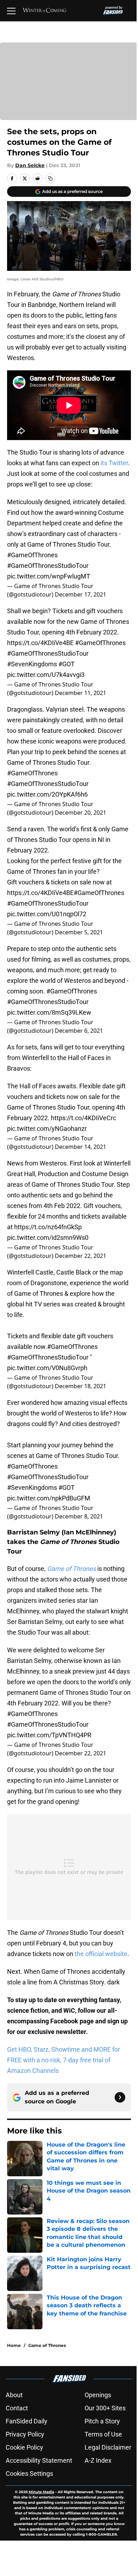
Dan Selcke (30, 165)
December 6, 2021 (79, 1031)
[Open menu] (11, 11)
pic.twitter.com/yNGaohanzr (47, 1129)
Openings (98, 2395)
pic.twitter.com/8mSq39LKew (49, 1012)
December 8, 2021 (79, 1516)
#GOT (67, 664)
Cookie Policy (24, 2447)
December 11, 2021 (80, 693)
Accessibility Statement (39, 2460)
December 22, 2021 (80, 1256)
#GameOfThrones (32, 555)
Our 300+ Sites (105, 2408)
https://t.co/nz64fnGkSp (48, 1227)
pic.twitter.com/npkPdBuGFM (49, 1498)
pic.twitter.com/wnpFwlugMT (49, 576)
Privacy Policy (25, 2434)
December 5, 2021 (79, 932)
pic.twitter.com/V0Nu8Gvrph (47, 1368)
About (14, 2395)
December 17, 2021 (80, 594)
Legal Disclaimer (108, 2447)
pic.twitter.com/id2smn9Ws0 (48, 1238)
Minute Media (41, 2492)
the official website (101, 1954)
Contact (17, 2408)
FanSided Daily (27, 2421)
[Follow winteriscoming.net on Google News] (120, 2097)
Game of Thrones (47, 2345)
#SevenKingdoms (32, 664)
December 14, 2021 (80, 1147)
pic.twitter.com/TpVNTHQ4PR (49, 1735)
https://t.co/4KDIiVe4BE (40, 643)
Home (14, 2345)
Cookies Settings (29, 2474)
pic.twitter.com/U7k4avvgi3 (46, 675)
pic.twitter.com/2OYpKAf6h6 (47, 794)
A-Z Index (98, 2460)
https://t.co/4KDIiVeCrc (84, 1118)
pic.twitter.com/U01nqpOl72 (47, 914)
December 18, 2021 (80, 1386)
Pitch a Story (102, 2421)
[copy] (50, 178)
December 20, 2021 (80, 813)
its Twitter (114, 463)
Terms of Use (103, 2434)
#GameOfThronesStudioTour (48, 566)
